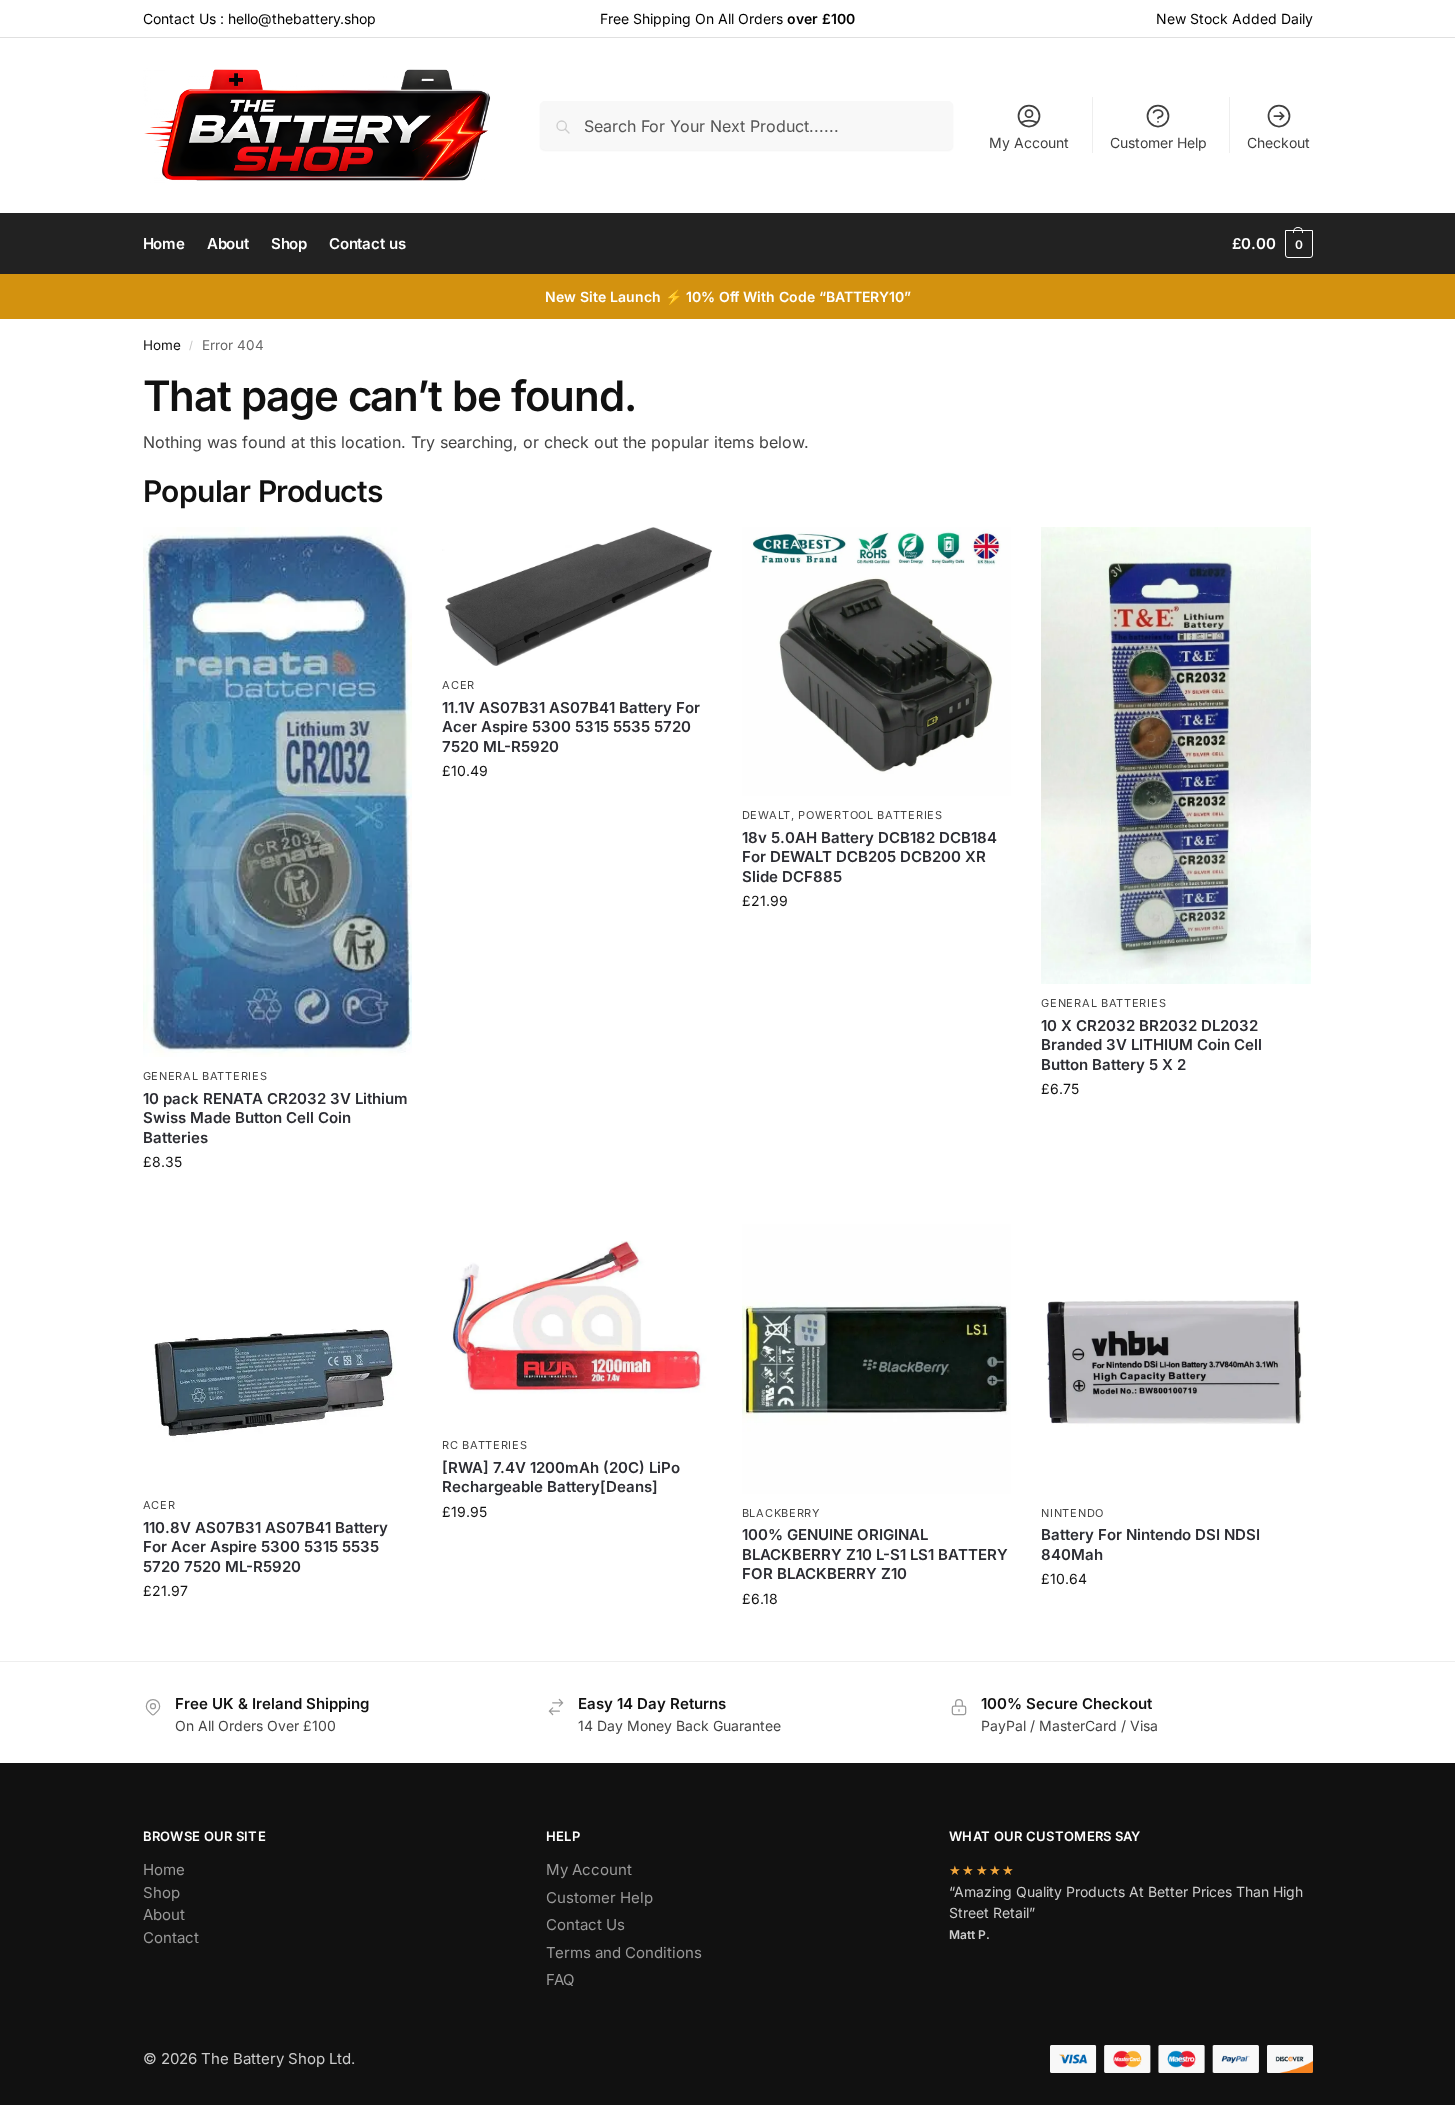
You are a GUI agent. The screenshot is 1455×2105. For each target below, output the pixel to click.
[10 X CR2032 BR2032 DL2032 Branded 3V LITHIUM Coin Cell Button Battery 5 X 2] (1176, 756)
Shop (161, 1892)
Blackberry (781, 1513)
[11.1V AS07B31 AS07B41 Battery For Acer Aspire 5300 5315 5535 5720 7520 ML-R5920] (577, 597)
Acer (458, 685)
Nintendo (1072, 1513)
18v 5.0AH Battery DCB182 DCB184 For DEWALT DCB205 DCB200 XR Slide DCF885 (869, 857)
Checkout (1278, 142)
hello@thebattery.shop (302, 18)
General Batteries (205, 1076)
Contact (171, 1937)
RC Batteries (484, 1445)
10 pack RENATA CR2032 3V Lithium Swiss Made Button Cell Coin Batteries (275, 1118)
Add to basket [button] (277, 1203)
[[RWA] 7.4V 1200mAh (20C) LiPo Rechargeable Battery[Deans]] (577, 1325)
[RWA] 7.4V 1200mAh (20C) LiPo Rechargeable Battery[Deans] (561, 1477)
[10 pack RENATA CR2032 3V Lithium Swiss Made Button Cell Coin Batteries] (278, 792)
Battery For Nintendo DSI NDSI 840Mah (1150, 1544)
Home (162, 345)
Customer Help (1158, 142)
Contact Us (585, 1924)
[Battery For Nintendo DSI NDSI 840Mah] (1176, 1359)
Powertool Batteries (870, 815)
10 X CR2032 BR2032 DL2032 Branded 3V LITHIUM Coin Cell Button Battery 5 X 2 (1151, 1045)
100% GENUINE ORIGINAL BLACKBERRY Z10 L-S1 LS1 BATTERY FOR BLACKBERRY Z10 (875, 1554)
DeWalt (766, 815)
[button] (1272, 244)
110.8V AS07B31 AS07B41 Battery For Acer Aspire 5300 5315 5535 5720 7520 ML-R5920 (265, 1547)
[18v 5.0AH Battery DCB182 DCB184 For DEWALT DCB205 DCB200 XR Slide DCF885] (877, 662)
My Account (1029, 142)
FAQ (560, 1979)
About (164, 1914)
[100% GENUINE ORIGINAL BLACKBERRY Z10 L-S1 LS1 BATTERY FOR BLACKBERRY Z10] (877, 1359)
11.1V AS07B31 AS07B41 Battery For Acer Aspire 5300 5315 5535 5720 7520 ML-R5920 (571, 727)
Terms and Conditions (624, 1952)
